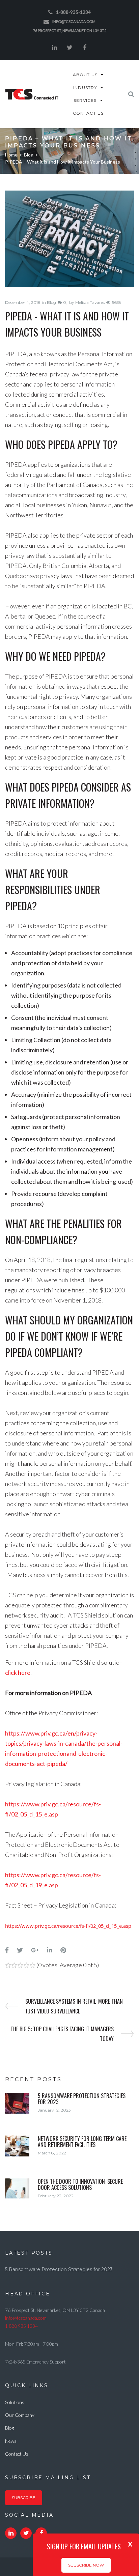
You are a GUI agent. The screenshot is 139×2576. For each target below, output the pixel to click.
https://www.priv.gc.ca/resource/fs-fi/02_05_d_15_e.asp (68, 1926)
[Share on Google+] (35, 1950)
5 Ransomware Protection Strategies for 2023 (82, 2099)
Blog (29, 155)
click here (18, 1672)
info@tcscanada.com (74, 21)
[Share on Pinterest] (63, 1950)
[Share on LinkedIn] (50, 1950)
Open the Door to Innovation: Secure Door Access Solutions (80, 2184)
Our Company (20, 2415)
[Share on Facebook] (7, 1950)
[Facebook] (85, 48)
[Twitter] (69, 48)
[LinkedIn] (54, 48)
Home (11, 155)
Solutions (15, 2402)
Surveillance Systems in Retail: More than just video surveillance (74, 2006)
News (11, 2441)
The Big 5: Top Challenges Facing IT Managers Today (62, 2034)
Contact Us (17, 2454)
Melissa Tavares (90, 302)
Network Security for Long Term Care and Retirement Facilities (82, 2142)
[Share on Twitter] (20, 1950)
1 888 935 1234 (21, 2326)
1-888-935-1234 (73, 12)
